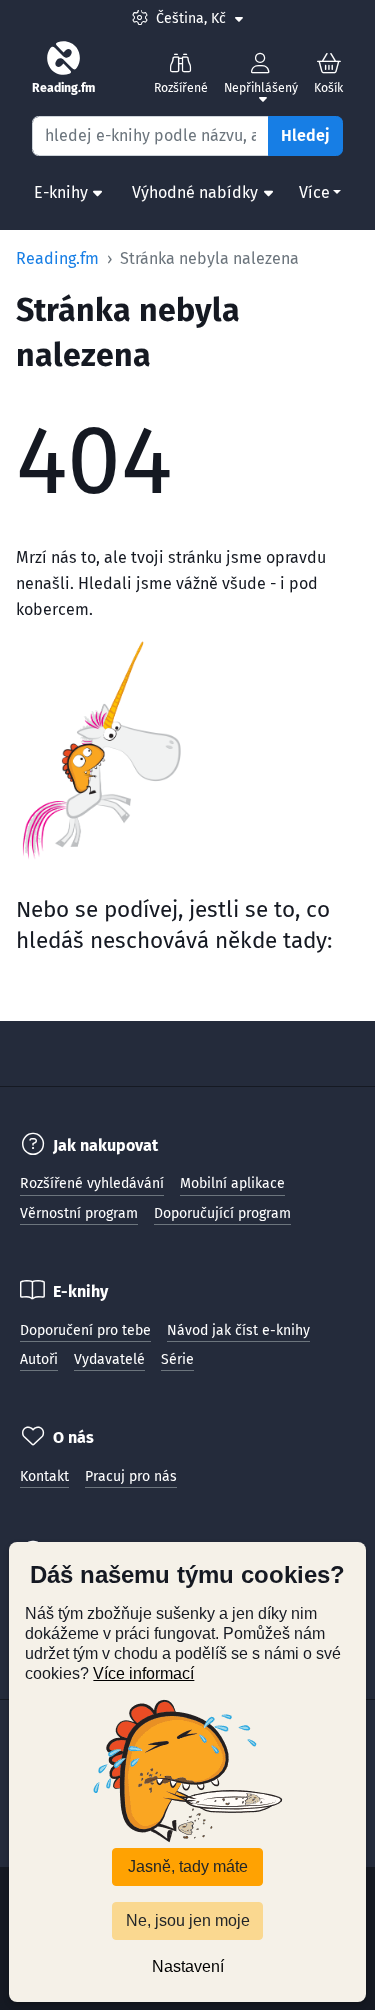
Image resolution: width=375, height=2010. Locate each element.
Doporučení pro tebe (85, 1330)
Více (314, 192)
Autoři (39, 1359)
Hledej (305, 135)
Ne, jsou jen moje (188, 1920)
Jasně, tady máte (188, 1866)
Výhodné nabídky (195, 192)
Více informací (143, 1673)
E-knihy (61, 192)
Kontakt (44, 1476)
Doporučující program (222, 1213)
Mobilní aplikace (232, 1183)
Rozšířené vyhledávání (92, 1183)
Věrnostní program (79, 1213)
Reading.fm (57, 258)
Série (177, 1359)
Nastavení (188, 1966)
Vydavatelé (109, 1359)
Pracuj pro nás (131, 1476)
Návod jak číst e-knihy (238, 1330)
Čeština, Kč (199, 18)
